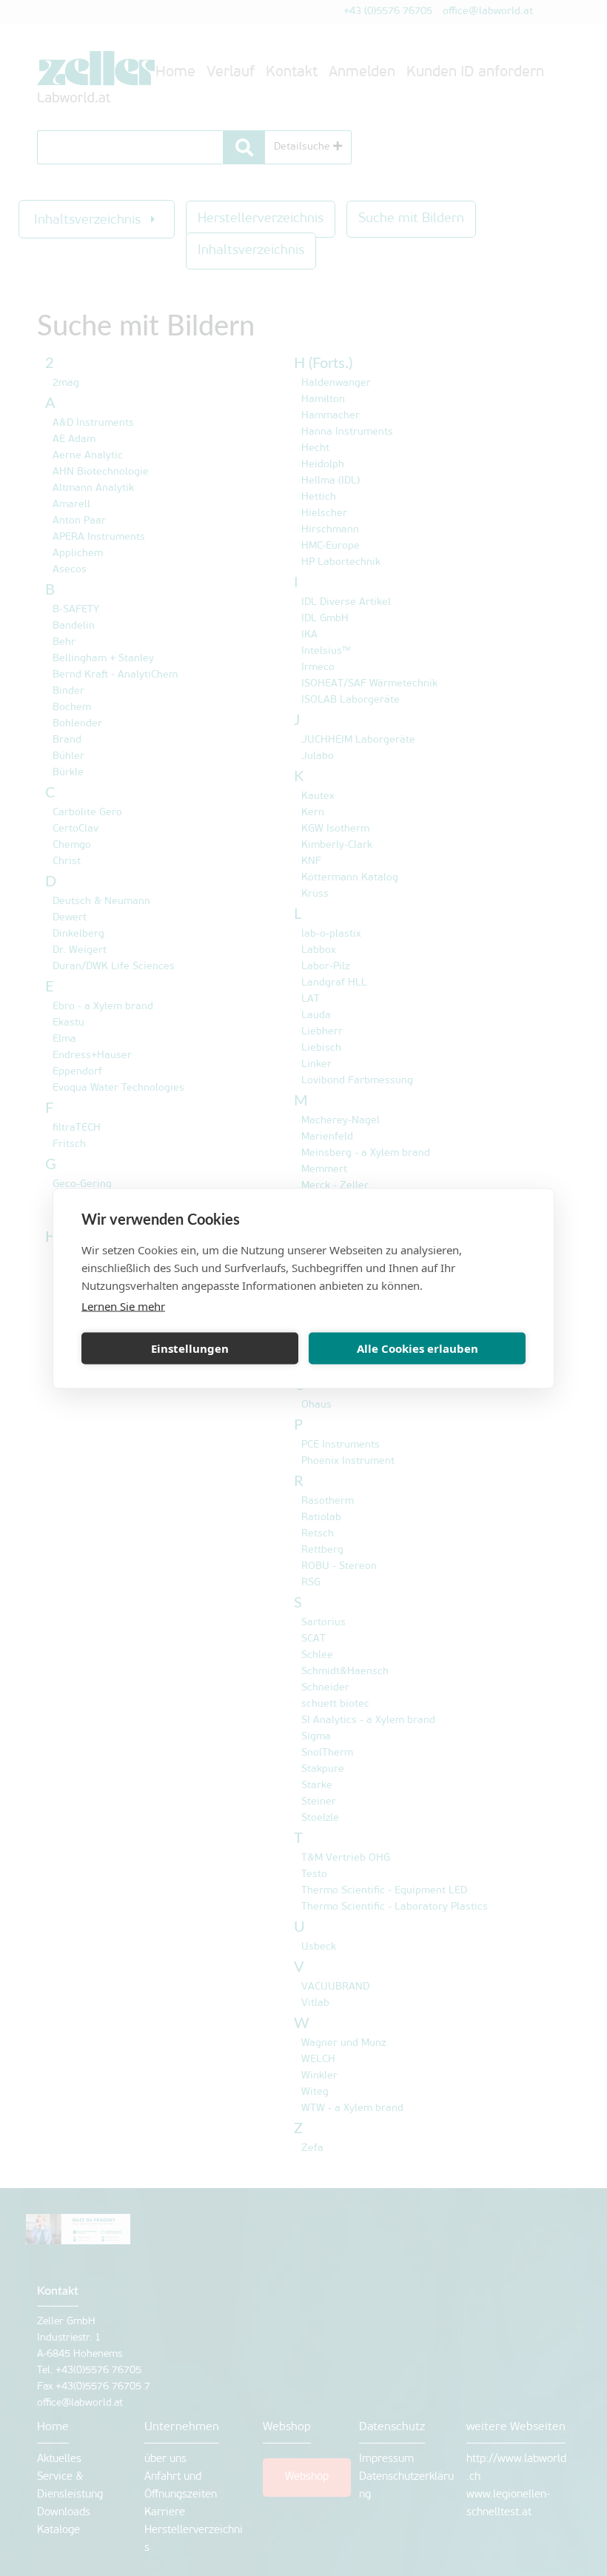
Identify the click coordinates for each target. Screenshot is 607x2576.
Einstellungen (190, 1348)
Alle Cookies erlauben (417, 1348)
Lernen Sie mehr (123, 1305)
